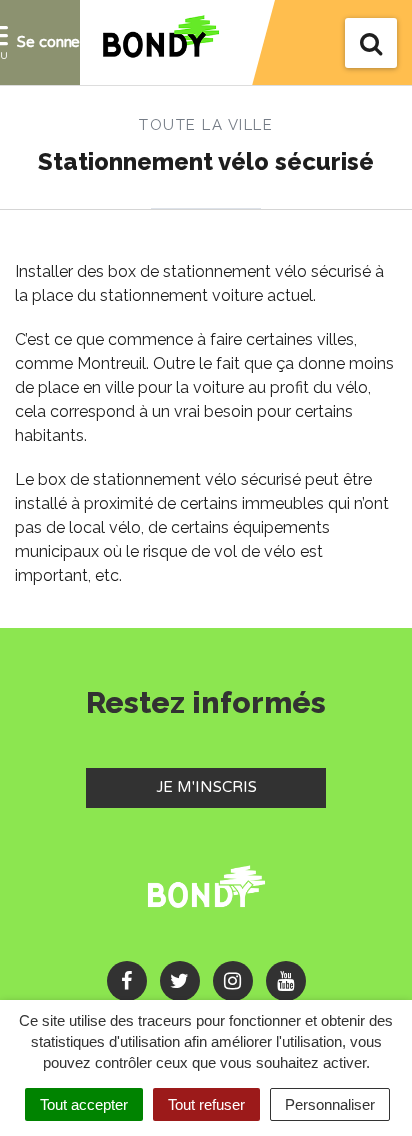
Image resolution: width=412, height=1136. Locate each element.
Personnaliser (330, 1104)
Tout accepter (84, 1104)
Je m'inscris (241, 786)
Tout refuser (206, 1104)
